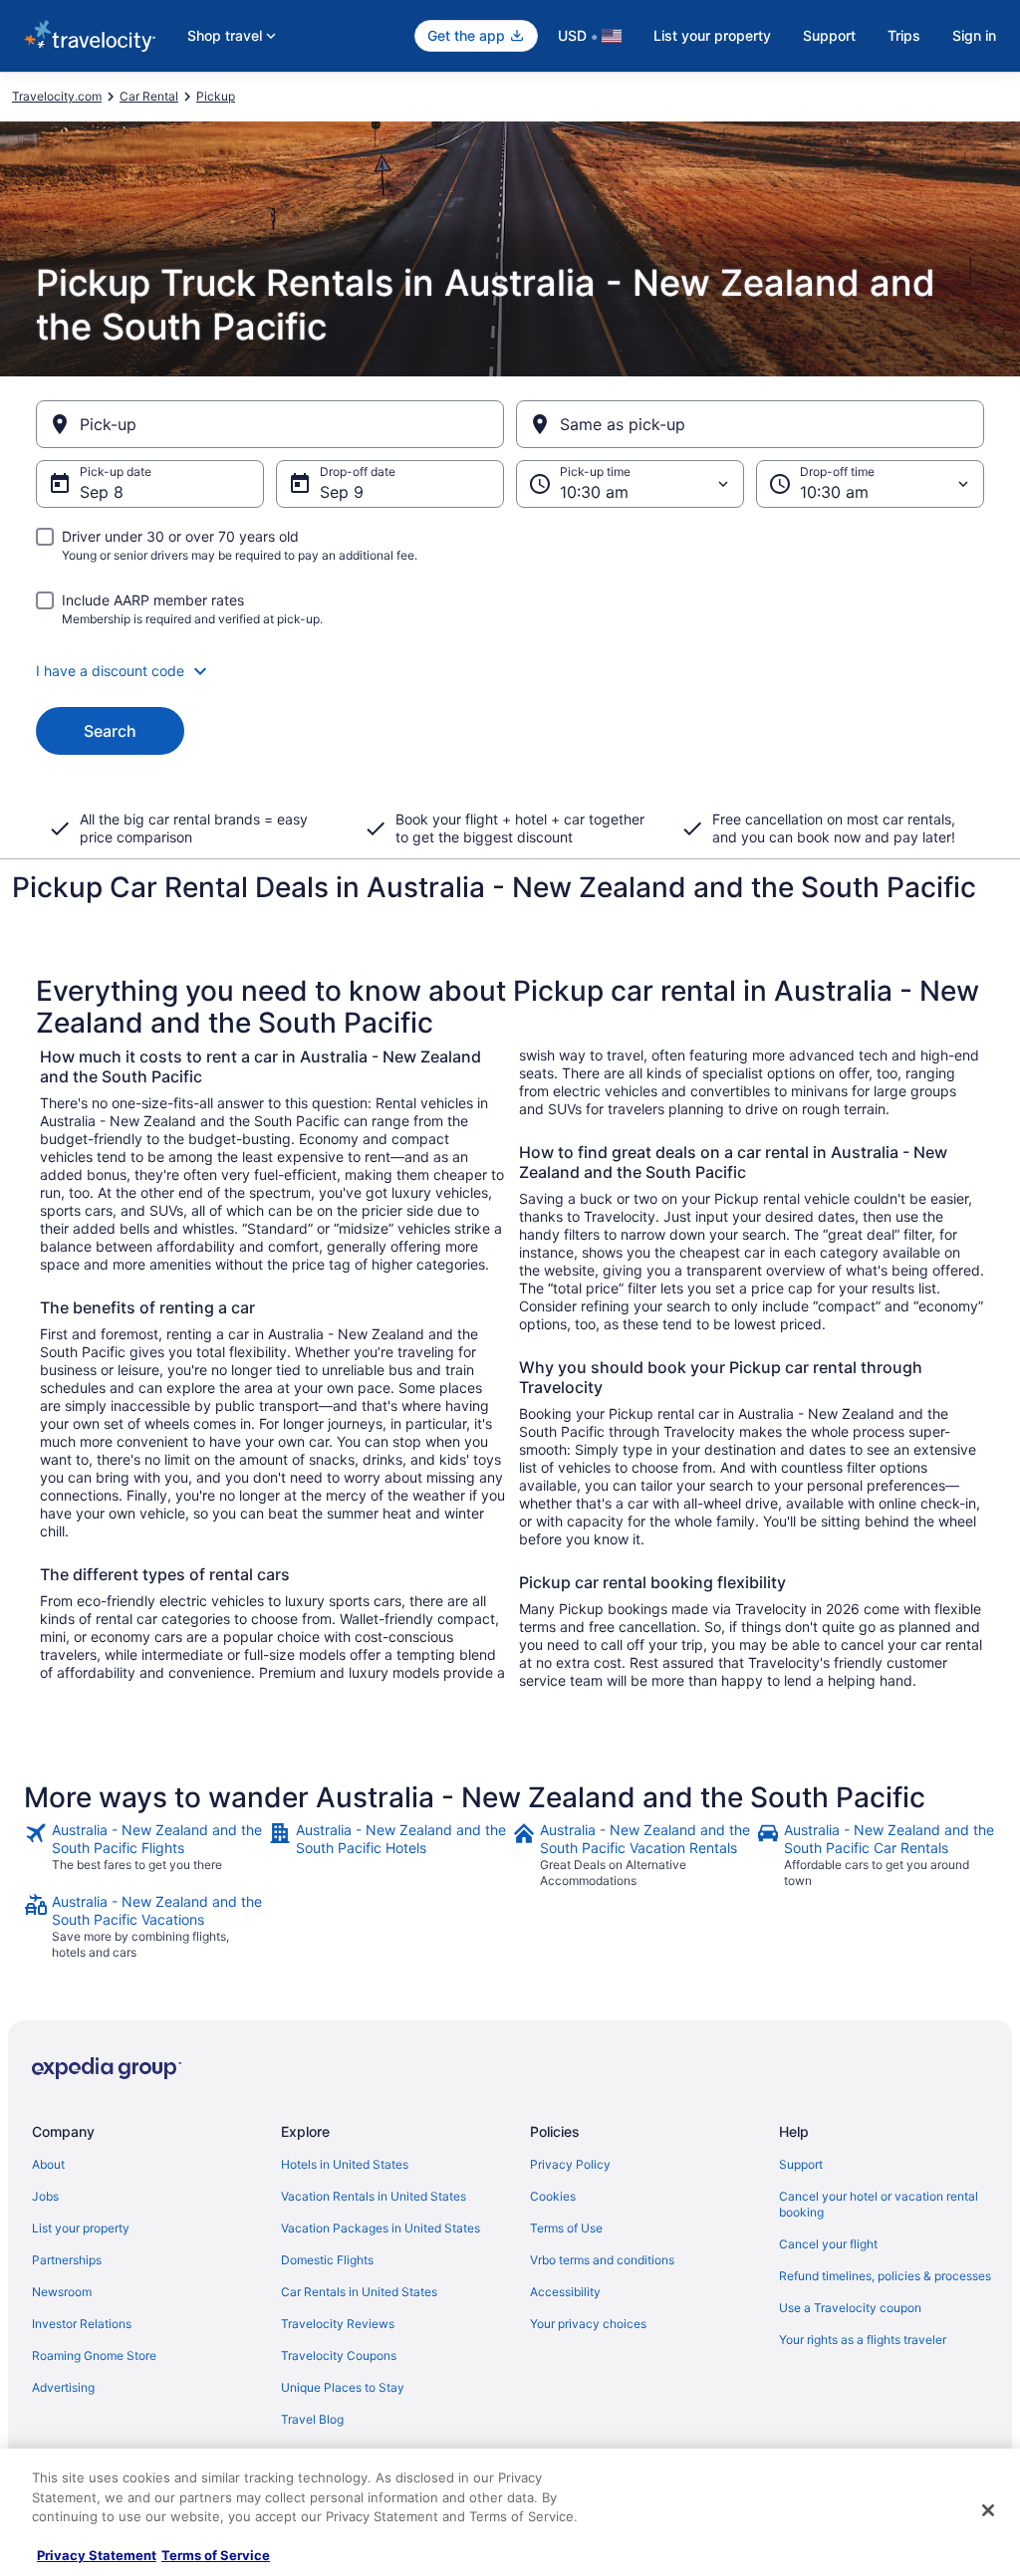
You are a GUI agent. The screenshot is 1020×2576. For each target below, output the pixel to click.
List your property (712, 35)
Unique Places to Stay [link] (343, 2387)
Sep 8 (102, 492)
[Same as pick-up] (750, 424)
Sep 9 (342, 492)
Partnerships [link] (67, 2260)
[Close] (988, 2510)
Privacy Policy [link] (570, 2164)
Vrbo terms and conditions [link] (602, 2260)
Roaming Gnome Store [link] (94, 2355)
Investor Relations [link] (82, 2324)
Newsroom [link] (62, 2292)
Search (110, 731)
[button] (510, 671)
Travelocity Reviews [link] (338, 2324)
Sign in (974, 35)
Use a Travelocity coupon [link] (850, 2308)
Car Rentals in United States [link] (359, 2292)
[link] (144, 1855)
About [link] (48, 2164)
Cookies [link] (553, 2196)
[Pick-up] (270, 424)
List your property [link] (81, 2228)
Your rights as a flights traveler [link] (863, 2340)
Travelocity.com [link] (57, 96)
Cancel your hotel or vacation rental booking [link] (879, 2204)
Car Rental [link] (149, 96)
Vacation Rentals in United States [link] (374, 2196)
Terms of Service (216, 2555)
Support (829, 35)
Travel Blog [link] (312, 2419)
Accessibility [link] (565, 2292)
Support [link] (801, 2164)
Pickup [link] (216, 96)
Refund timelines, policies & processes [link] (885, 2276)
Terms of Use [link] (566, 2228)
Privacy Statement (97, 2555)
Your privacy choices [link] (588, 2324)
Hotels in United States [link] (345, 2164)
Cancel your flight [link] (828, 2244)
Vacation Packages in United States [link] (381, 2228)
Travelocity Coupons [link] (339, 2355)
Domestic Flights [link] (327, 2260)
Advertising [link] (63, 2387)
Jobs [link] (45, 2196)
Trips (904, 35)
